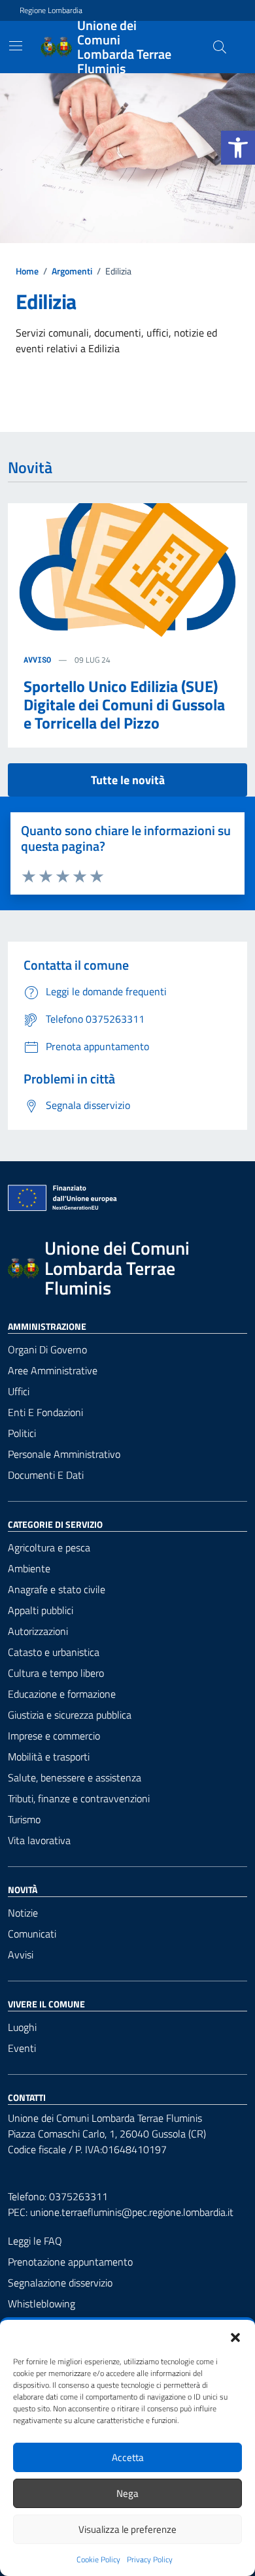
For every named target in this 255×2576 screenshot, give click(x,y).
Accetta (128, 2457)
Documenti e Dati (46, 1475)
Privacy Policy (150, 2560)
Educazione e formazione (62, 1694)
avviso (37, 659)
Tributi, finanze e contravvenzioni (79, 1798)
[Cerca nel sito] (220, 47)
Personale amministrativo (64, 1454)
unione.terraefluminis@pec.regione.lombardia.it (132, 2212)
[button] (238, 148)
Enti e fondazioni (45, 1412)
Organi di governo (47, 1349)
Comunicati (32, 1934)
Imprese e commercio (54, 1736)
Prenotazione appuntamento (70, 2262)
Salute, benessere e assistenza (75, 1777)
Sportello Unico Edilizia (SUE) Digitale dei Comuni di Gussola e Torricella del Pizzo (124, 704)
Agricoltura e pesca (49, 1547)
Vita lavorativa (39, 1840)
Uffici (19, 1391)
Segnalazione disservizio (60, 2283)
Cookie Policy (98, 2560)
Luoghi (22, 2027)
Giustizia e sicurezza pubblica (70, 1715)
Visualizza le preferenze (127, 2529)
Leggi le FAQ (35, 2241)
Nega (127, 2493)
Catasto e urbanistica (54, 1652)
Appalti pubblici (41, 1610)
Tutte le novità (128, 780)
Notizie (23, 1913)
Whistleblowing (42, 2304)
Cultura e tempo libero (56, 1673)
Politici (22, 1433)
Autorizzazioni (38, 1631)
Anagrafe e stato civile (57, 1589)
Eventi (22, 2048)
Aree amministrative (53, 1370)
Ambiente (29, 1568)
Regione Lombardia (51, 10)
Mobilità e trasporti (49, 1757)
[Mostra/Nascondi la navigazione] (16, 46)
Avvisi (21, 1955)
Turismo (24, 1819)
